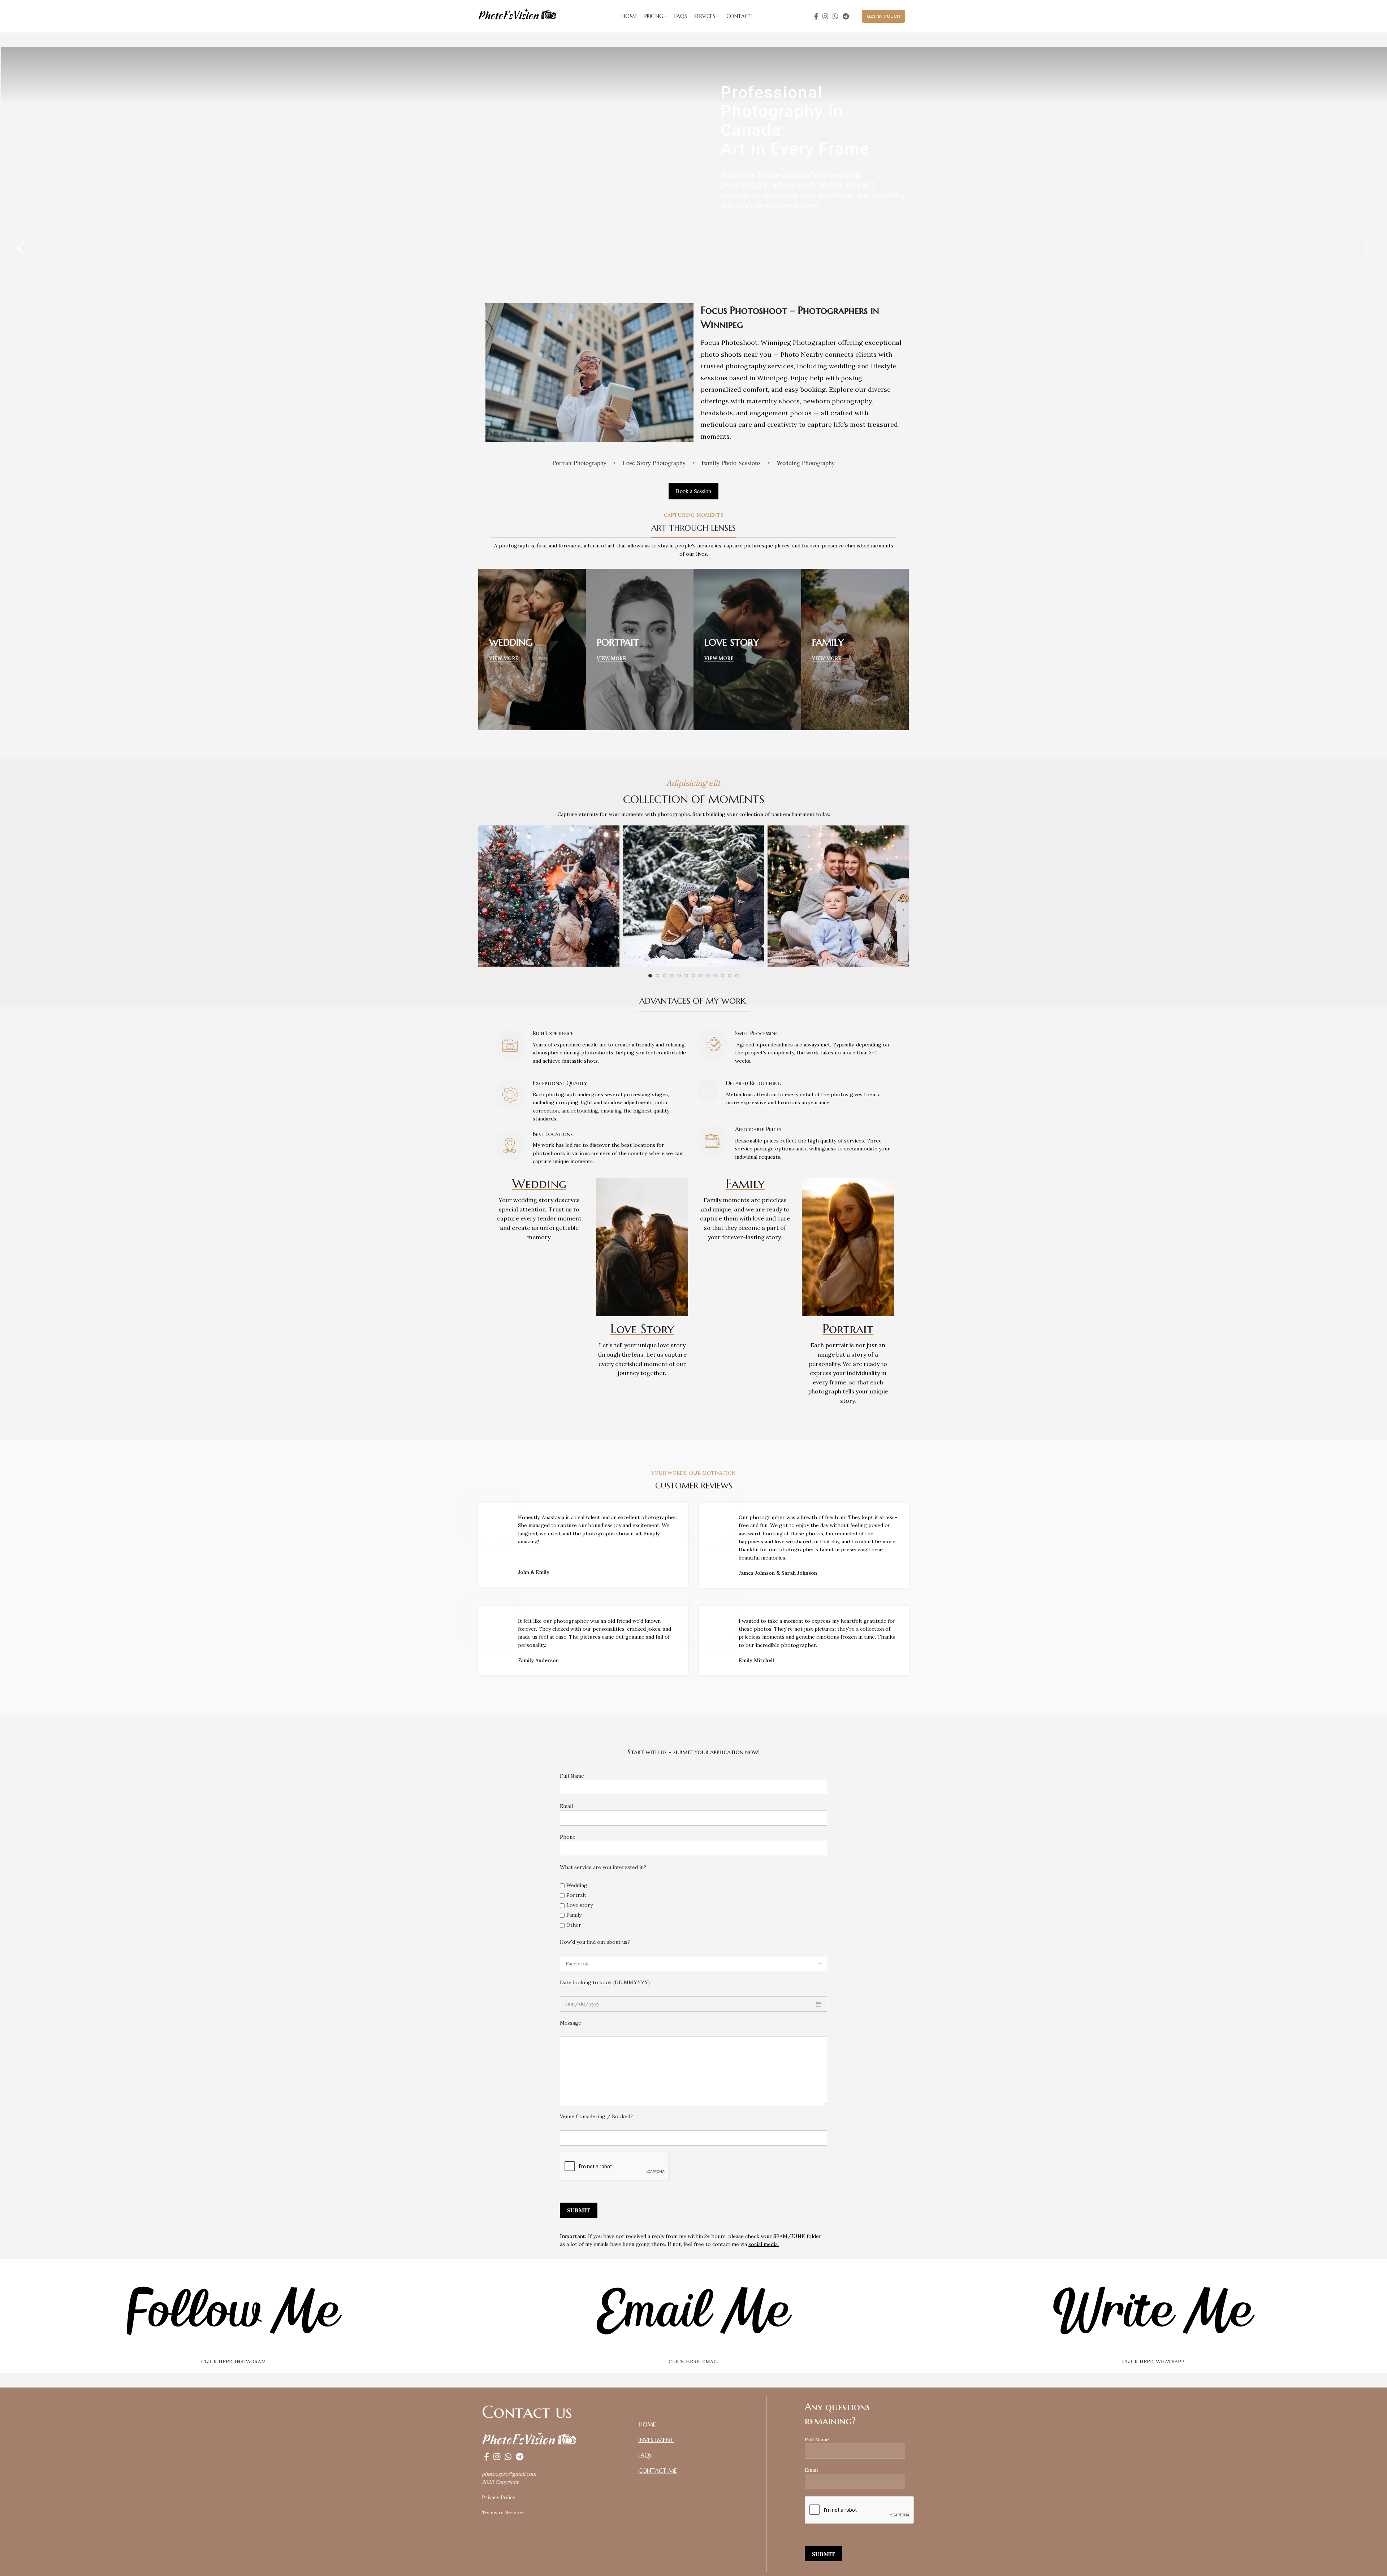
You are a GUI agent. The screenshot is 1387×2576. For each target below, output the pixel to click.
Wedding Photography (806, 463)
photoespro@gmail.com (509, 2474)
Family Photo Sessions (731, 463)
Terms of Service (502, 2512)
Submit (579, 2210)
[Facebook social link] (816, 16)
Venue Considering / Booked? (596, 2116)
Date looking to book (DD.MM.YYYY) (605, 1982)
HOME (647, 2424)
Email (566, 1806)
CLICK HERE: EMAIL (693, 2362)
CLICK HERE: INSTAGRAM (234, 2362)
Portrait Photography (579, 463)
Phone (568, 1837)
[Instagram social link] (825, 16)
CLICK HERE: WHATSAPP (1153, 2362)
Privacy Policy (498, 2497)
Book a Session (693, 491)
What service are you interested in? (603, 1867)
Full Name (572, 1776)
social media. (764, 2244)
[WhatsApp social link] (835, 16)
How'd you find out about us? (595, 1942)
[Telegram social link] (846, 16)
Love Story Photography (654, 463)
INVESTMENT (656, 2440)
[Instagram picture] (549, 896)
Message (571, 2023)
